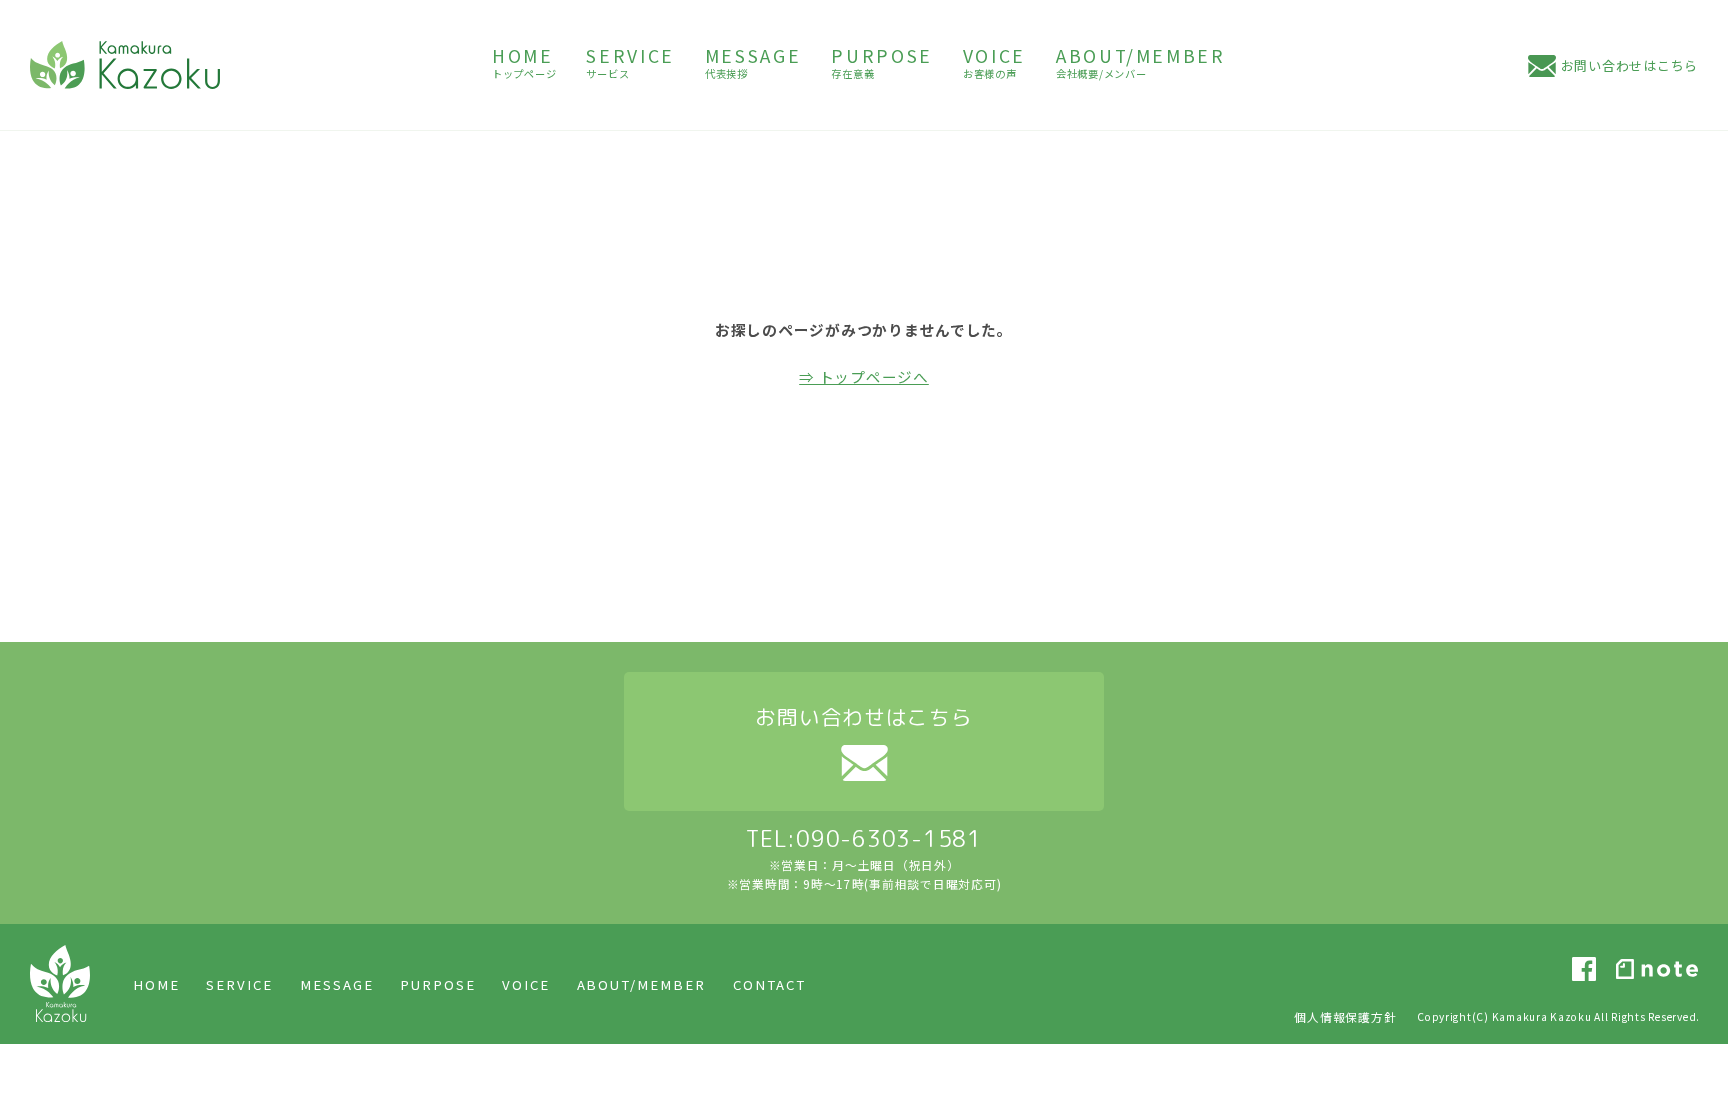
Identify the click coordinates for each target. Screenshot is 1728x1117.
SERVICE (239, 984)
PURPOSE (438, 984)
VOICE (526, 984)
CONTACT (769, 984)
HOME (156, 984)
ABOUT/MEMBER (642, 984)
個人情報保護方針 (1345, 1016)
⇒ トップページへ (864, 376)
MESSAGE (337, 984)
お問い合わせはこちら (1629, 65)
